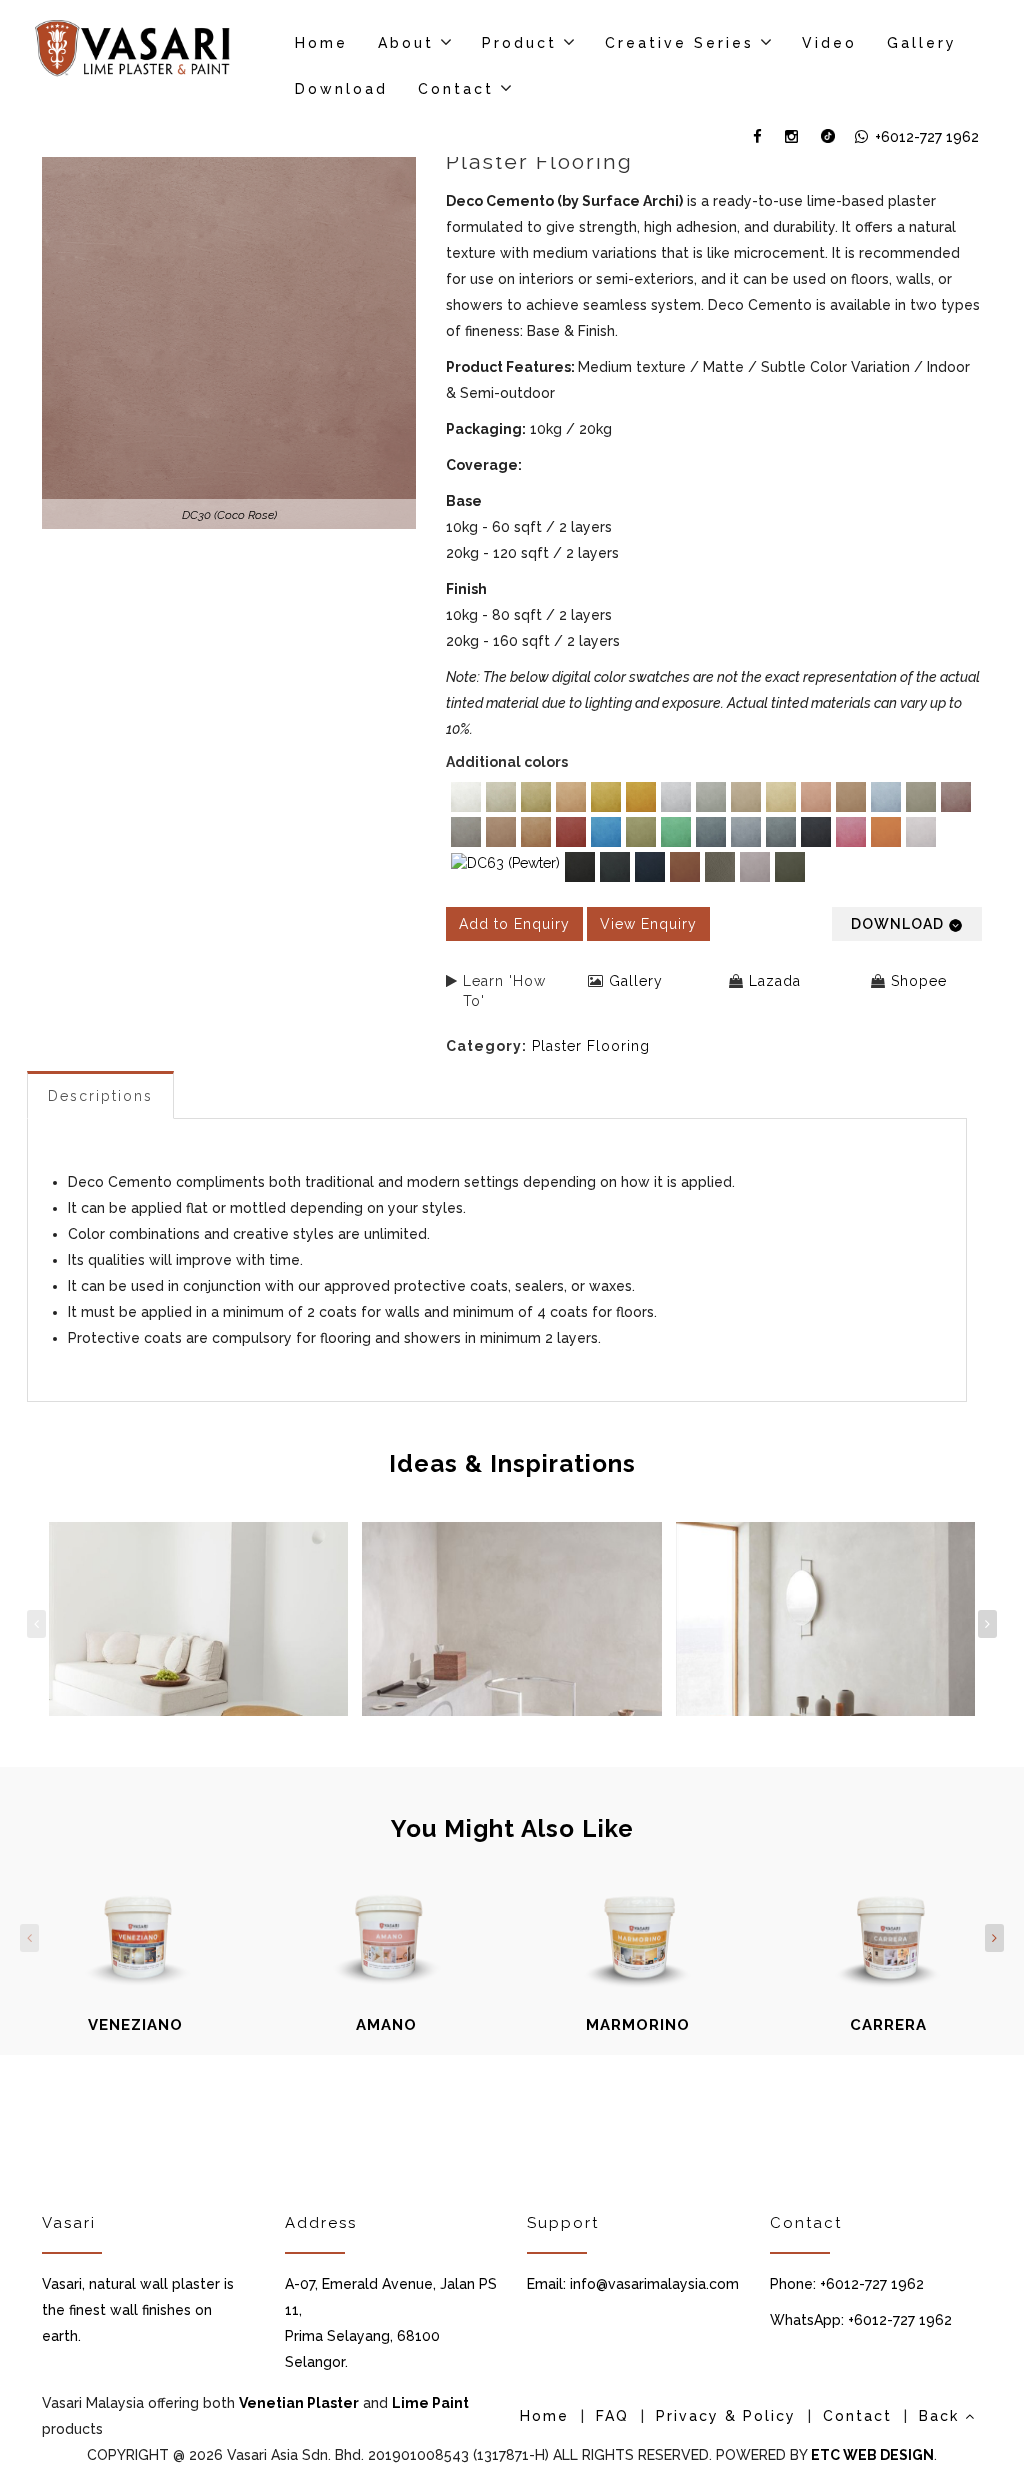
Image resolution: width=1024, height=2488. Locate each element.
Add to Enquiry (514, 924)
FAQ (612, 2416)
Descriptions (100, 1096)
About (406, 43)
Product (519, 43)
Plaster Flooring (591, 1046)
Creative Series (679, 43)
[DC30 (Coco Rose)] (229, 342)
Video (829, 43)
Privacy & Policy (726, 2416)
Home (321, 43)
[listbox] (714, 834)
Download (341, 89)
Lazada (775, 981)
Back (942, 2416)
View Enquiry (648, 924)
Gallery (922, 43)
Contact (456, 89)
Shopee (919, 981)
